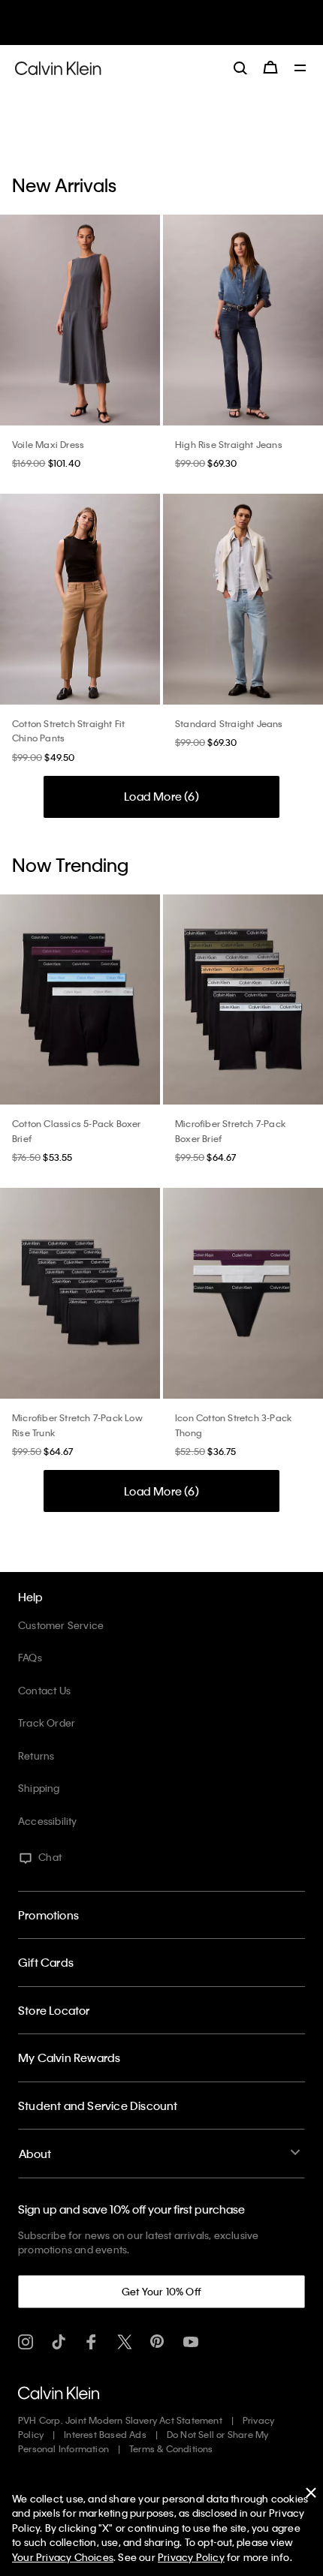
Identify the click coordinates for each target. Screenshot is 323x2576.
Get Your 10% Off (161, 2291)
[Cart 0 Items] (270, 68)
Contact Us (44, 1690)
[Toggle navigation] (300, 69)
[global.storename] (58, 67)
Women (134, 29)
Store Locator (54, 2010)
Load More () (161, 796)
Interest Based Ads (105, 2434)
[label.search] (240, 68)
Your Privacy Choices (63, 2557)
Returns (36, 1755)
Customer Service (61, 1625)
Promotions (48, 1915)
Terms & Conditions (171, 2448)
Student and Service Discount (98, 2106)
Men (167, 29)
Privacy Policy (191, 2557)
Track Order (47, 1722)
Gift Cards (46, 1962)
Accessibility (48, 1821)
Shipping (39, 1788)
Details (198, 29)
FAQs (30, 1657)
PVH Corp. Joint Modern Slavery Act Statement (120, 2420)
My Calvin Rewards (69, 2057)
